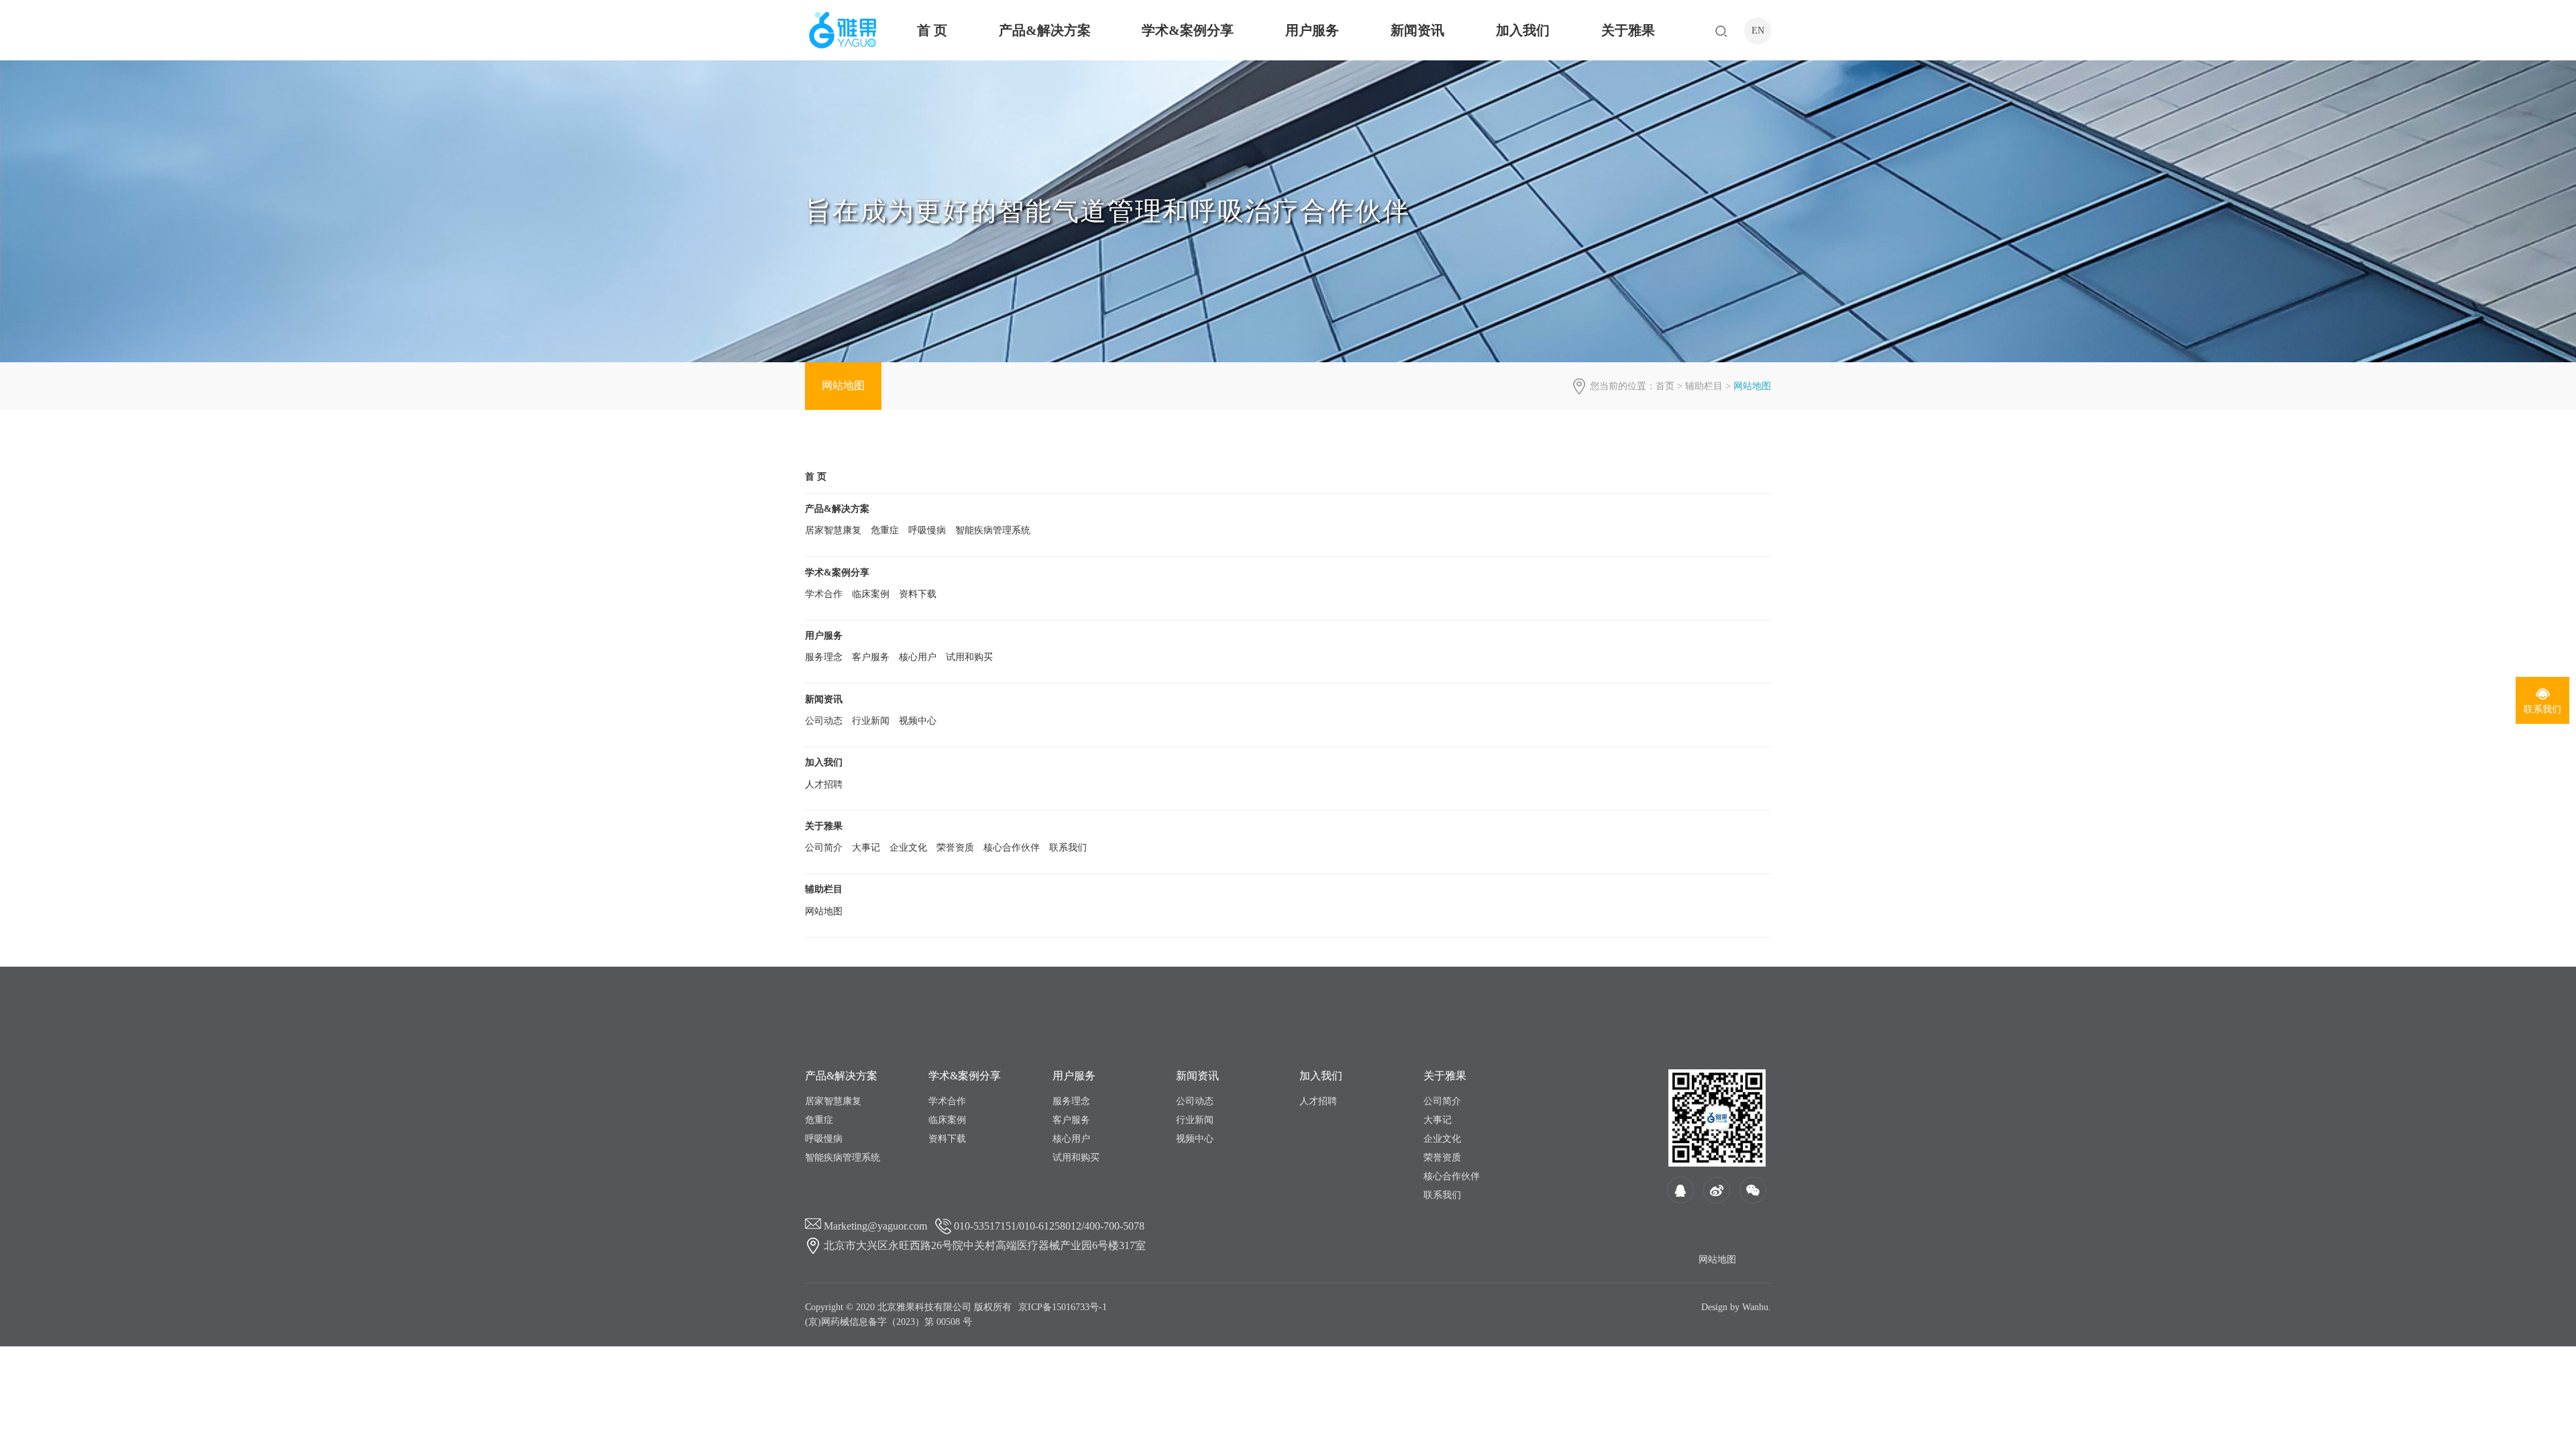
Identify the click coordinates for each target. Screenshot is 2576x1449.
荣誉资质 (955, 848)
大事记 (866, 848)
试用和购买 (969, 657)
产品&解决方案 (1045, 30)
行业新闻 (871, 721)
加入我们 (1523, 30)
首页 (1665, 386)
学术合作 (824, 594)
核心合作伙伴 (1012, 848)
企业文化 (908, 848)
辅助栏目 (1704, 386)
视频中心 (918, 721)
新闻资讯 (1417, 30)
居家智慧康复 (833, 530)
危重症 (885, 530)
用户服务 (1312, 30)
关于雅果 (1628, 30)
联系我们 (1068, 848)
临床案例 (871, 594)
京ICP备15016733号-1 (1063, 1307)
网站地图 (843, 385)
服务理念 (824, 657)
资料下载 (918, 594)
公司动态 (824, 721)
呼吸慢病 (927, 530)
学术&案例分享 (1188, 30)
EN (1758, 31)
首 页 (932, 30)
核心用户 (918, 657)
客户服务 (871, 657)
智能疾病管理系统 (993, 530)
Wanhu (1755, 1307)
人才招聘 (824, 785)
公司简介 (824, 848)
